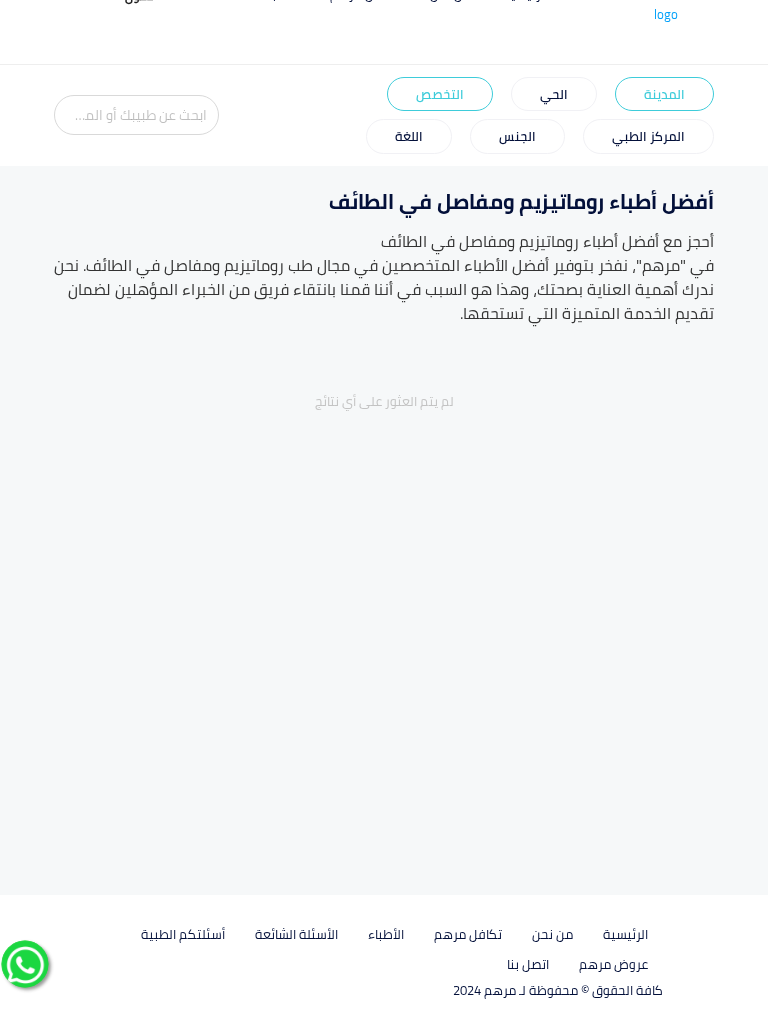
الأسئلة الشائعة (296, 934)
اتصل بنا (528, 964)
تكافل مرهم (468, 934)
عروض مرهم (613, 964)
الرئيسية (625, 934)
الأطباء (386, 934)
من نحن (552, 934)
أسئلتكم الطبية (183, 934)
